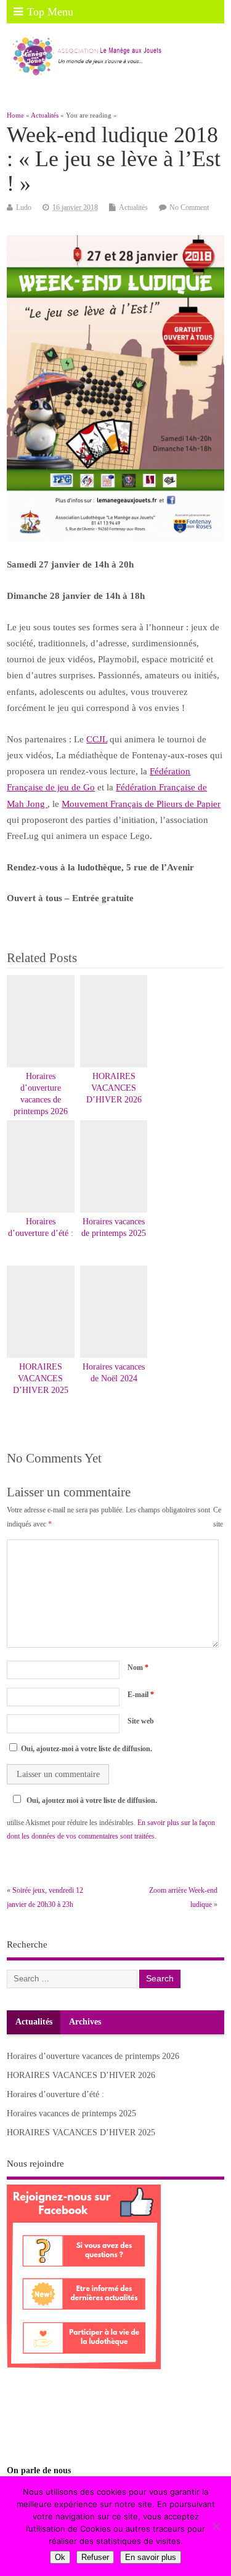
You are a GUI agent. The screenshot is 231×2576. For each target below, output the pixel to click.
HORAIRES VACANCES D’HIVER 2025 (41, 1378)
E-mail (141, 1695)
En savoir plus (151, 2557)
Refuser (95, 2557)
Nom (138, 1667)
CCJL (97, 739)
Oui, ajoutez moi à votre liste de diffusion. (92, 1800)
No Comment (189, 207)
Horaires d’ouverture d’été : (55, 2094)
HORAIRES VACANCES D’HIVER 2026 (114, 1088)
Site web (141, 1721)
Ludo (24, 207)
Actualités (133, 207)
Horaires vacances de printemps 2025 (71, 2113)
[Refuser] (216, 2526)
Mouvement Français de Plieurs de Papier (141, 804)
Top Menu (50, 12)
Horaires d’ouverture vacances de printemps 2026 (93, 2056)
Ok (60, 2557)
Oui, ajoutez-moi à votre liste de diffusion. (86, 1749)
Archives (85, 2022)
